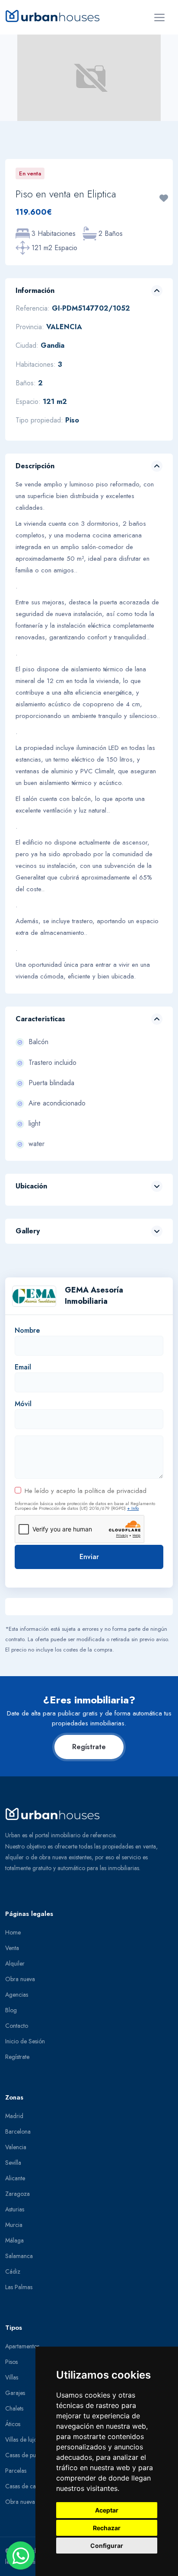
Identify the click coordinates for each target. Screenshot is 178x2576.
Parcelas (16, 2471)
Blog (11, 2010)
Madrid (14, 2116)
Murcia (14, 2225)
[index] (56, 16)
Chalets (14, 2408)
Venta (12, 1948)
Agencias (17, 1995)
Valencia (16, 2147)
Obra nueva (20, 1979)
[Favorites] (164, 198)
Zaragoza (17, 2194)
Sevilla (13, 2163)
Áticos (13, 2424)
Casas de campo (26, 2486)
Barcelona (18, 2131)
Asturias (15, 2209)
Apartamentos (22, 2346)
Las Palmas (19, 2287)
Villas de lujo (21, 2439)
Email (23, 1367)
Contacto (17, 2026)
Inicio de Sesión (25, 2041)
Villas (12, 2377)
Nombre (27, 1330)
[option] (89, 78)
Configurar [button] (107, 2546)
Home (13, 1932)
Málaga (14, 2240)
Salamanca (19, 2256)
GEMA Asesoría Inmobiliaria (94, 1296)
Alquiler (15, 1963)
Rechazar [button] (107, 2528)
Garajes (15, 2393)
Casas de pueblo (26, 2455)
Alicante (15, 2178)
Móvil (23, 1404)
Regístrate (89, 1747)
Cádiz (13, 2271)
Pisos (11, 2362)
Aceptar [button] (107, 2510)
